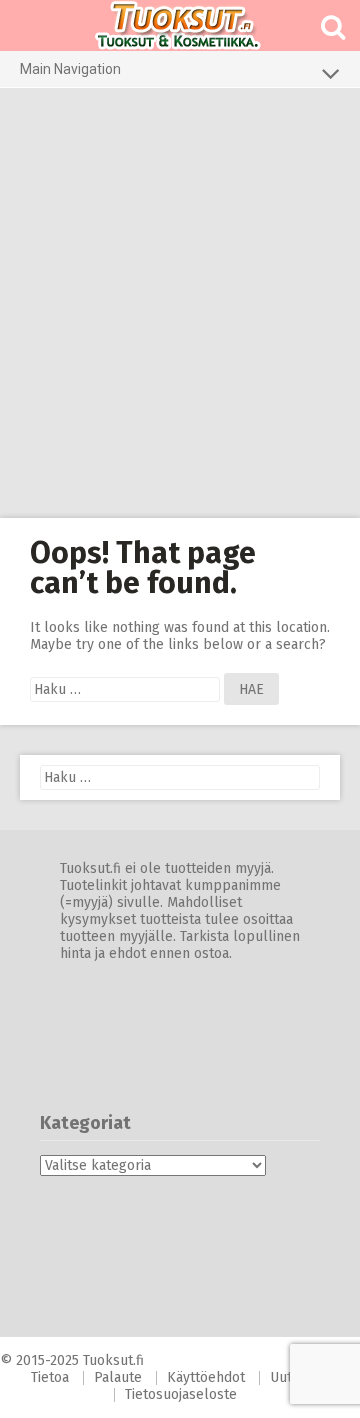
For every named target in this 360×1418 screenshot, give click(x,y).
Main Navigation (70, 69)
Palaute (118, 1377)
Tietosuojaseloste (181, 1394)
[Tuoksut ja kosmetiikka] (180, 25)
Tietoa (50, 1377)
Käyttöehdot (206, 1377)
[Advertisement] (180, 303)
